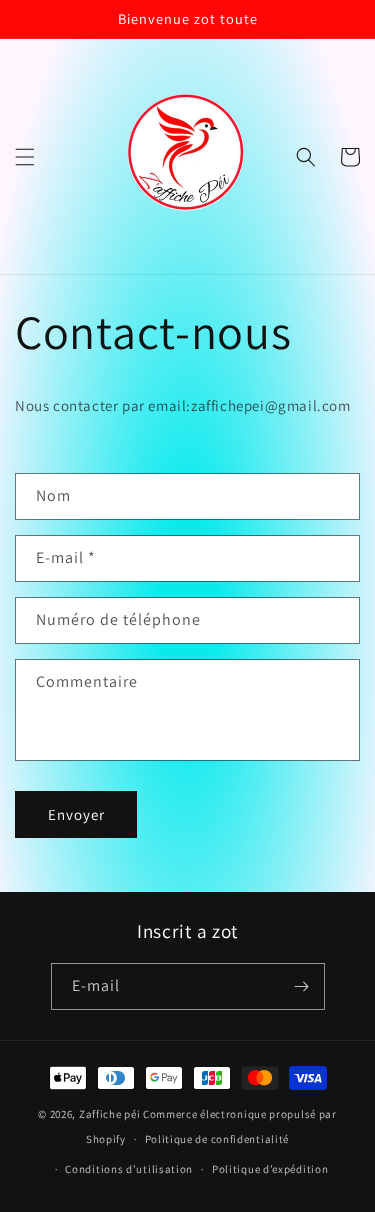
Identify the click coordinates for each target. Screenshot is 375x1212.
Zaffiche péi (109, 1114)
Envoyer (76, 814)
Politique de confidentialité (217, 1139)
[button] (25, 157)
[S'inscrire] (302, 986)
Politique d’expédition (270, 1169)
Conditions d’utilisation (129, 1169)
